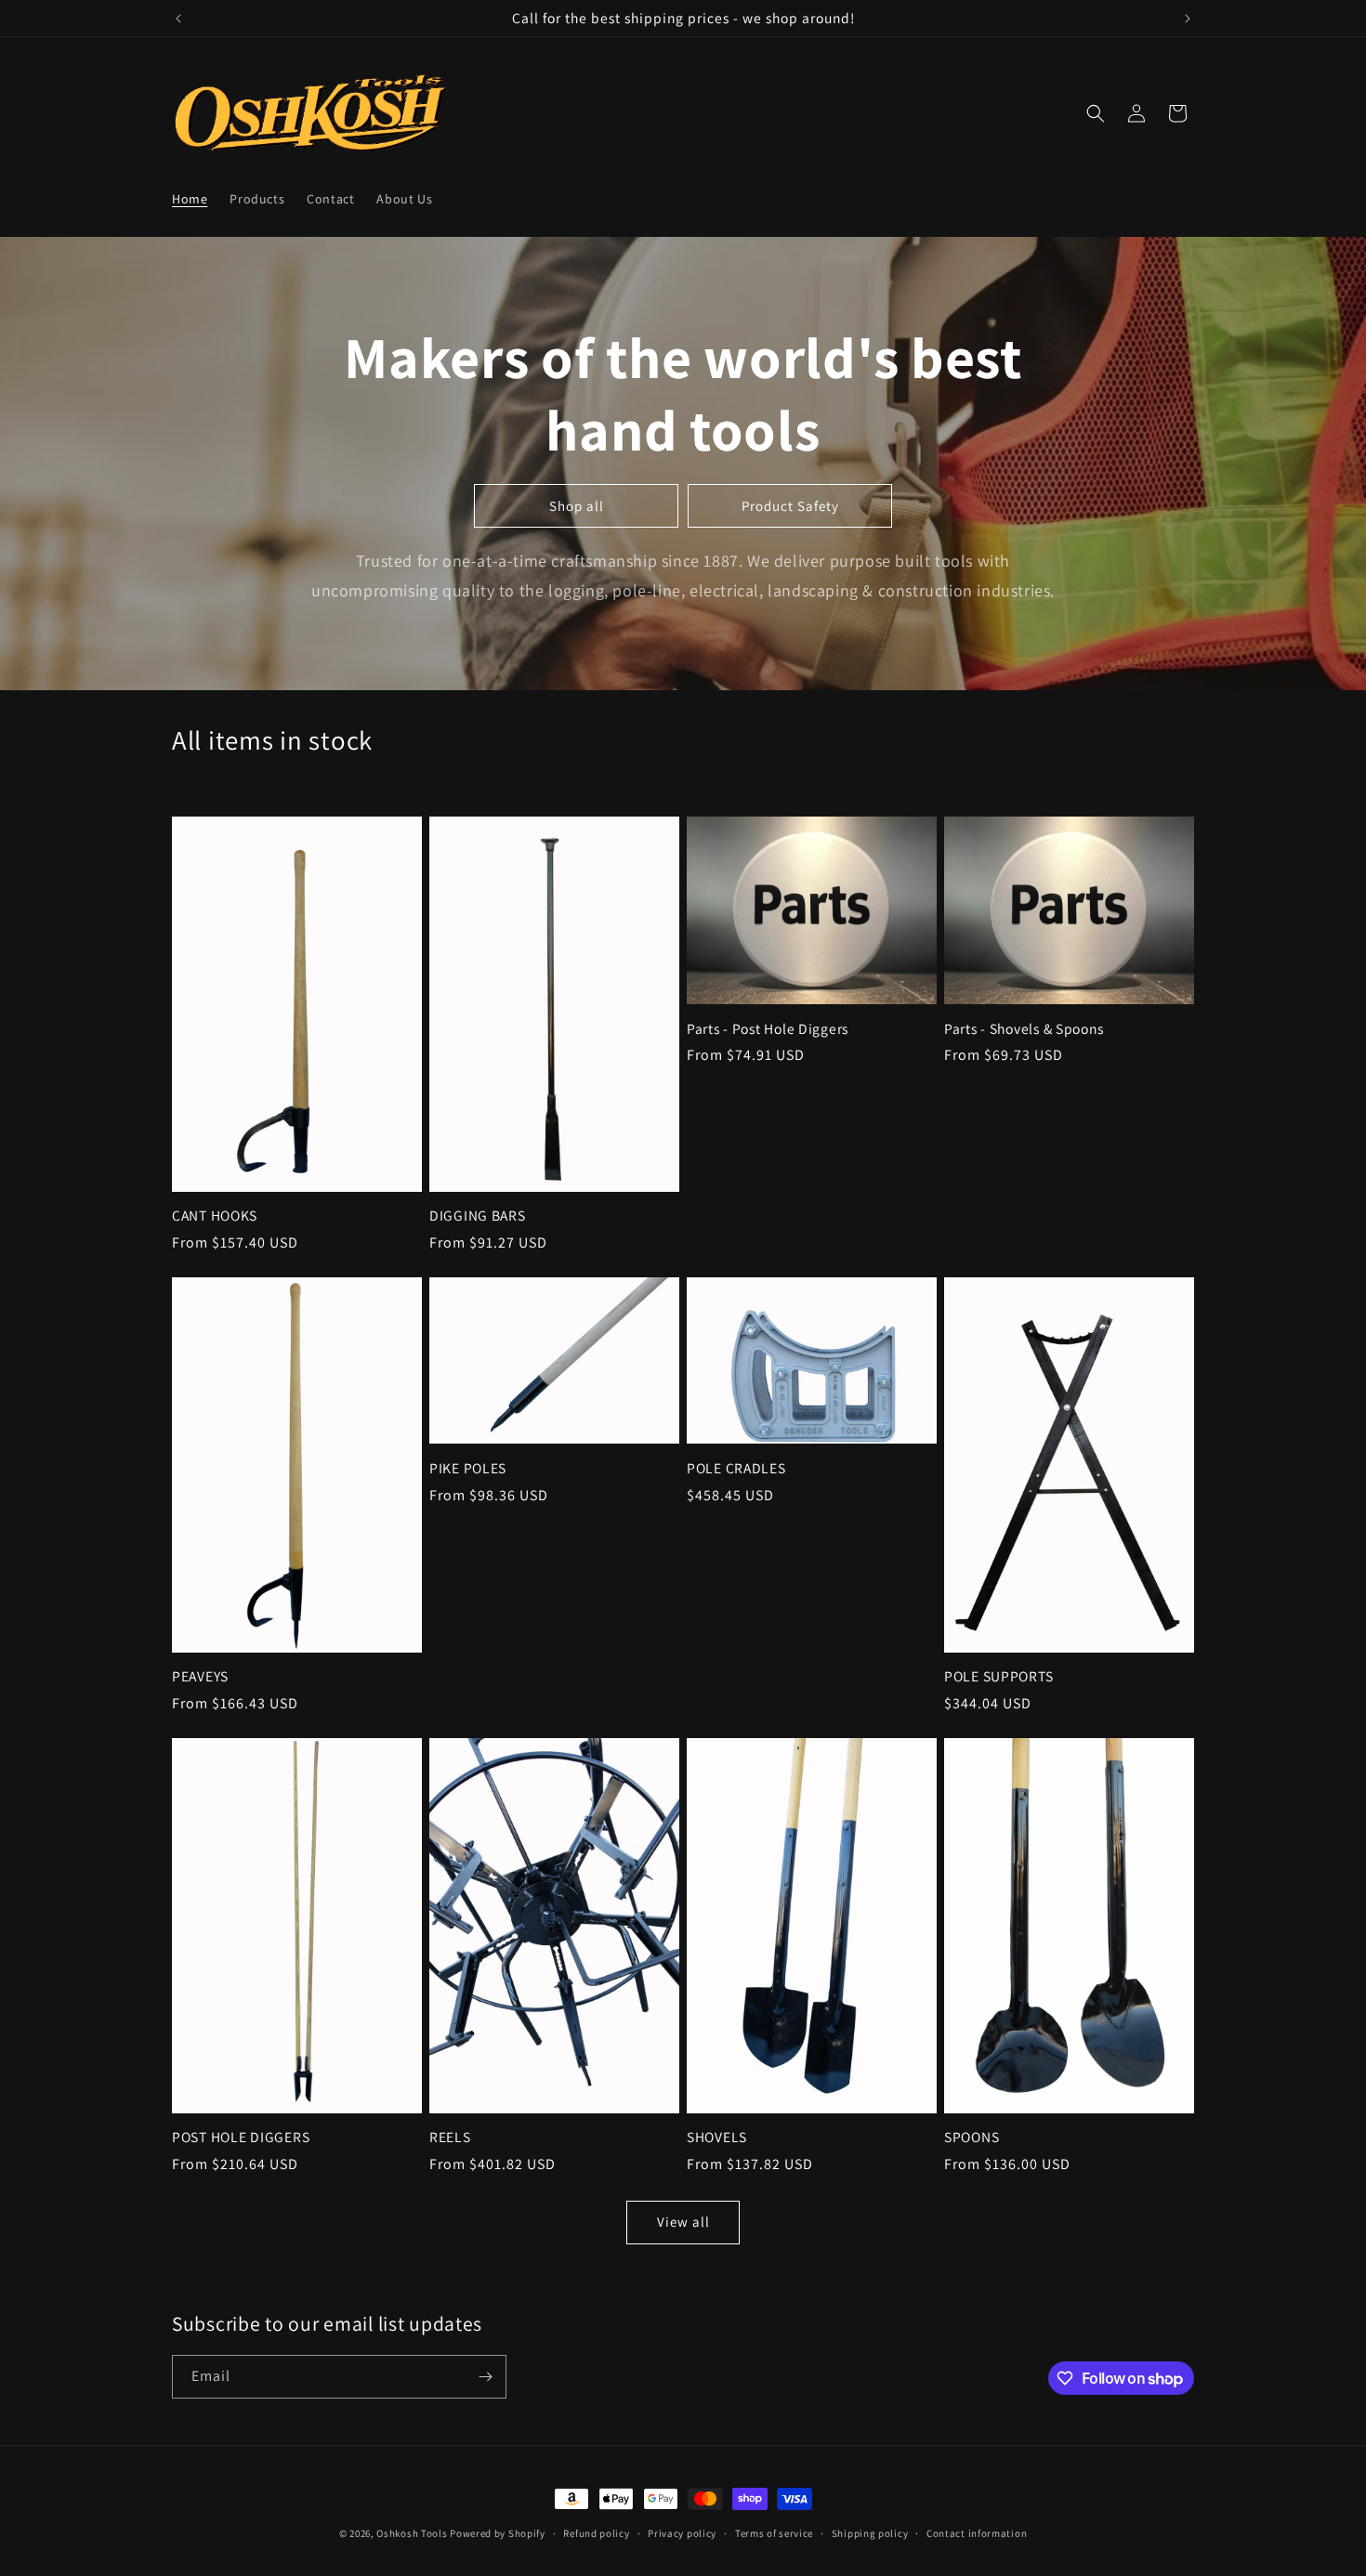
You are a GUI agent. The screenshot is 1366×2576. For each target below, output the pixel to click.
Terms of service (774, 2533)
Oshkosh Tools (412, 2533)
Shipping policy (870, 2533)
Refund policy (596, 2533)
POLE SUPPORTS (998, 1676)
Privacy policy (682, 2533)
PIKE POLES (468, 1468)
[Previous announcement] (178, 19)
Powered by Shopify (498, 2533)
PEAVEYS (200, 1676)
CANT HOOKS (215, 1216)
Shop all (577, 506)
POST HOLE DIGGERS (241, 2137)
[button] (1096, 113)
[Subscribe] (485, 2377)
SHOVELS (717, 2137)
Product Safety (790, 506)
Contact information (977, 2533)
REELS (450, 2137)
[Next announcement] (1188, 19)
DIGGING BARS (478, 1216)
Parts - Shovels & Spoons (1024, 1029)
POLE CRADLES (736, 1468)
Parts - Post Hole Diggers (768, 1029)
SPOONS (972, 2137)
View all (683, 2222)
